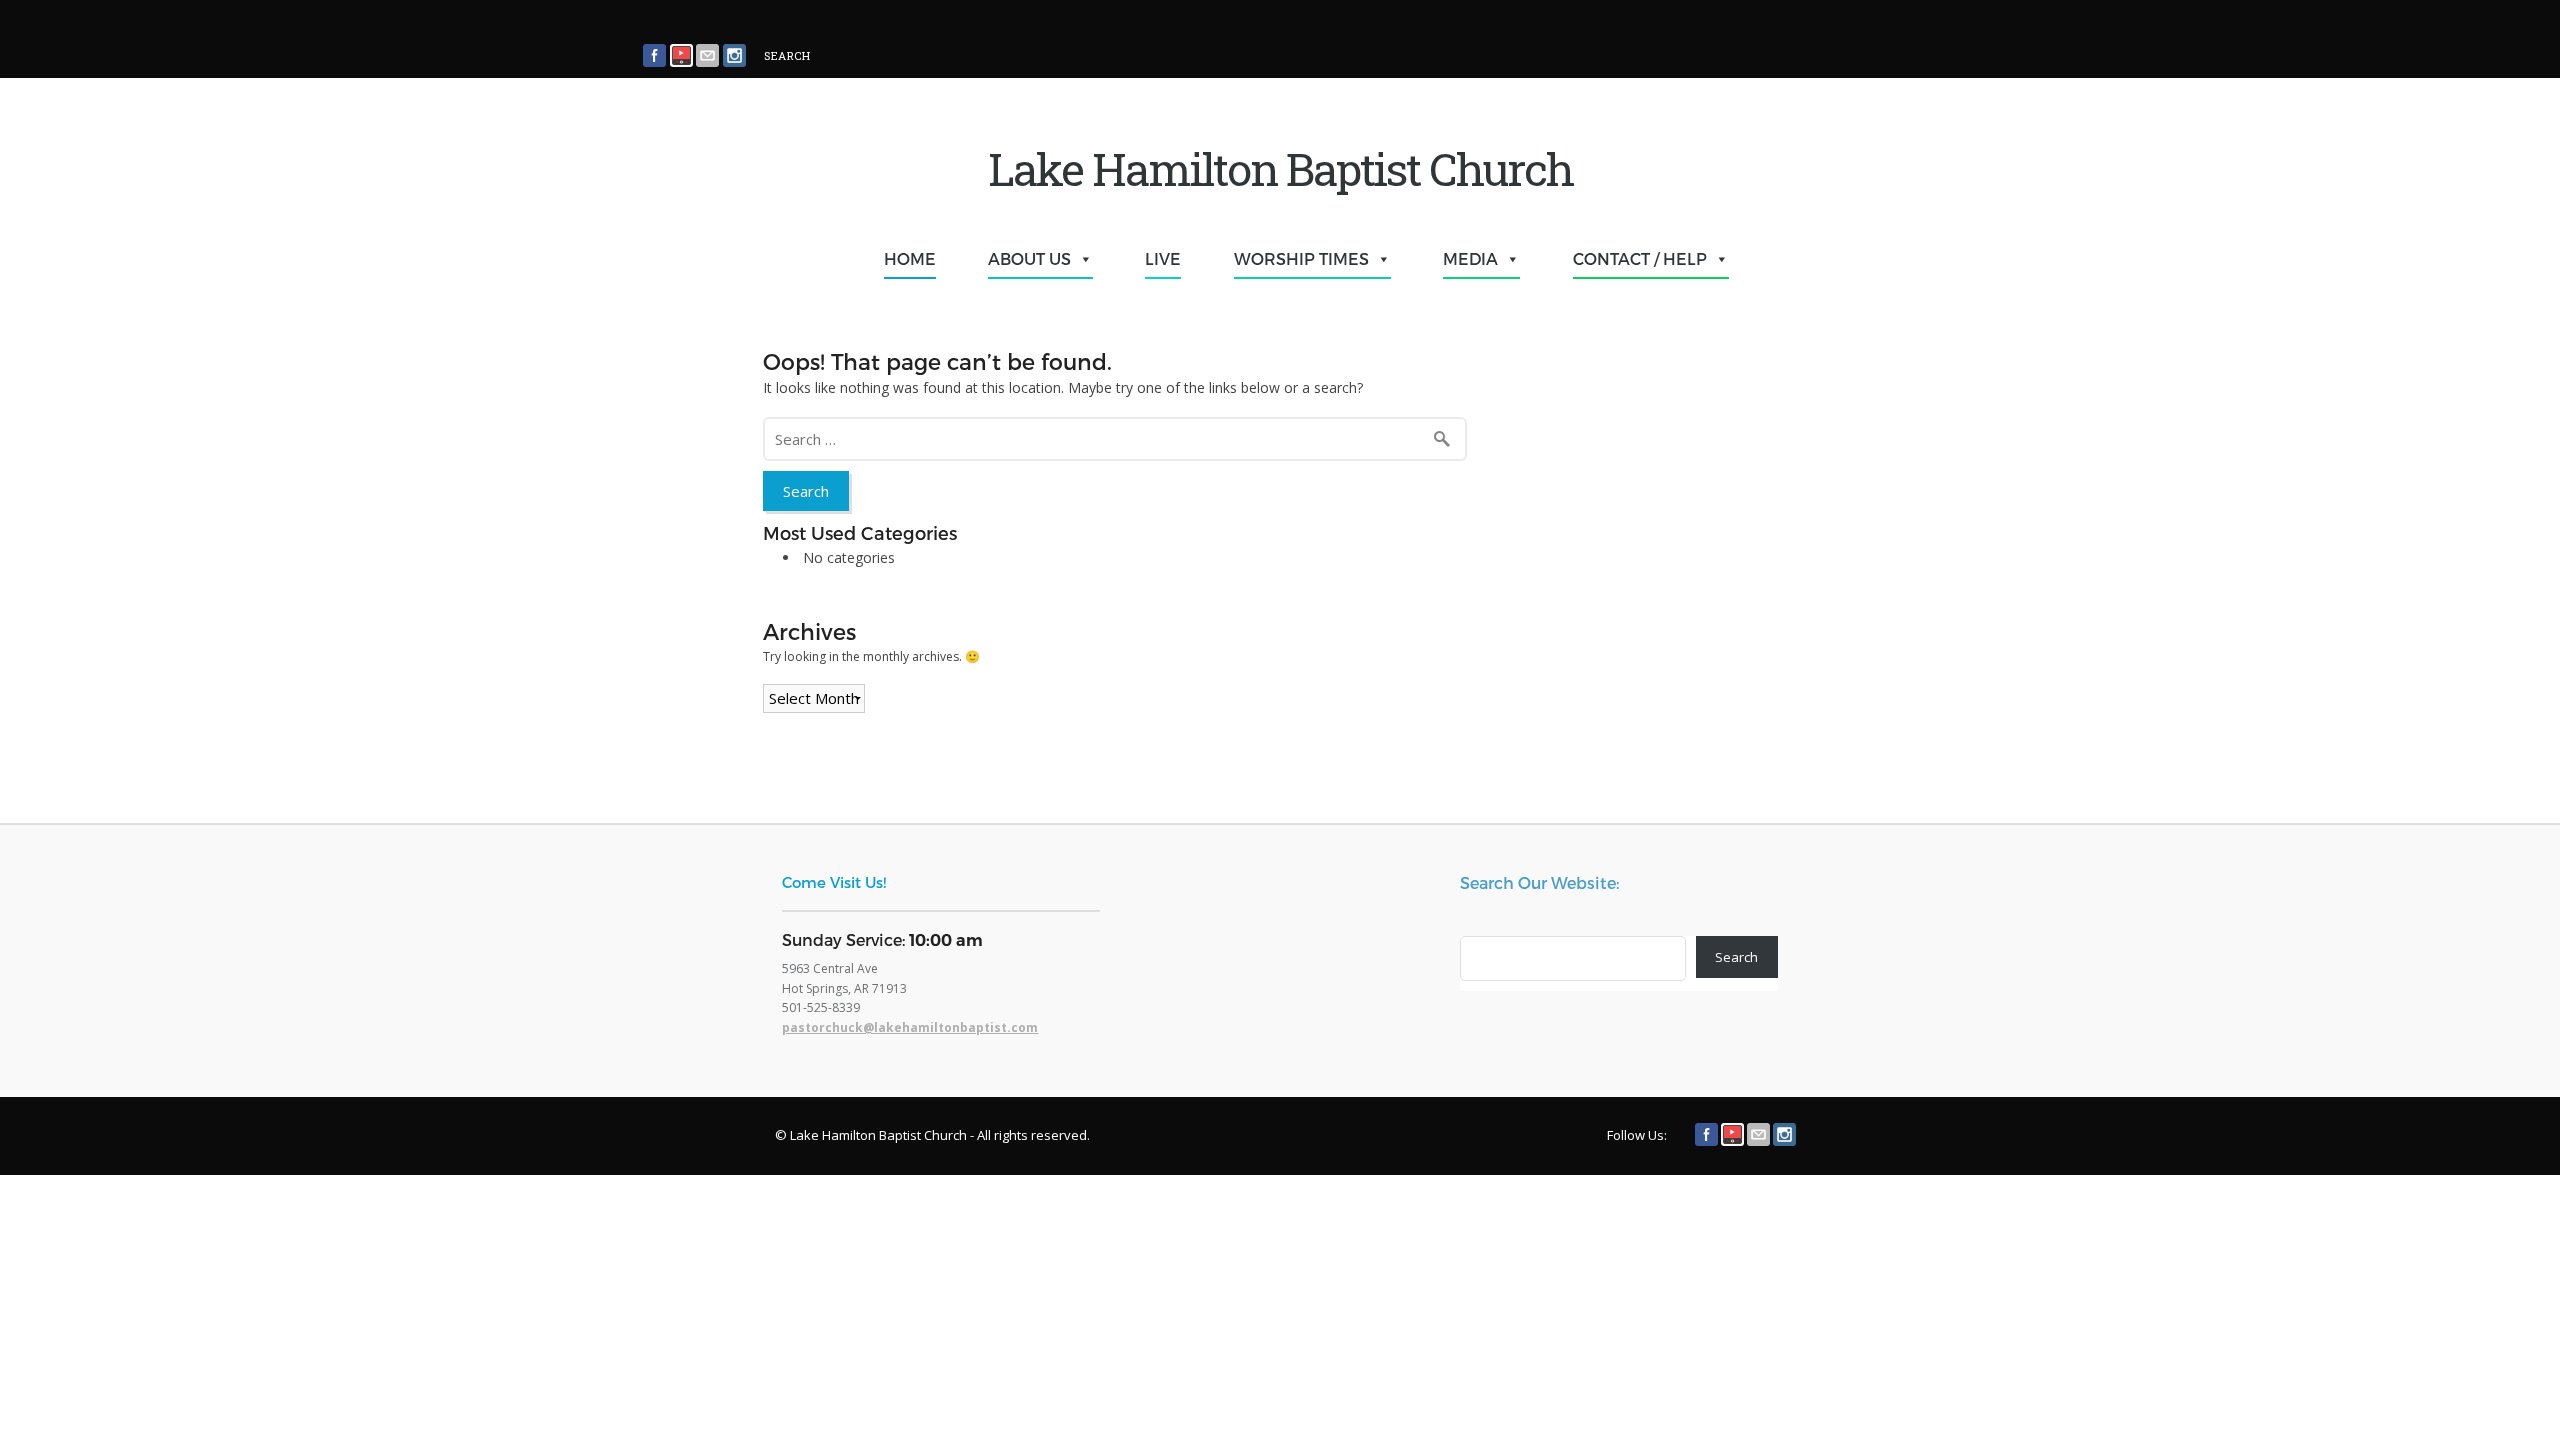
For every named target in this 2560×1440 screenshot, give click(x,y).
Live (1163, 258)
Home (910, 258)
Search (1736, 957)
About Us (1029, 258)
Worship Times (1301, 258)
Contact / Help (1640, 258)
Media (1470, 258)
